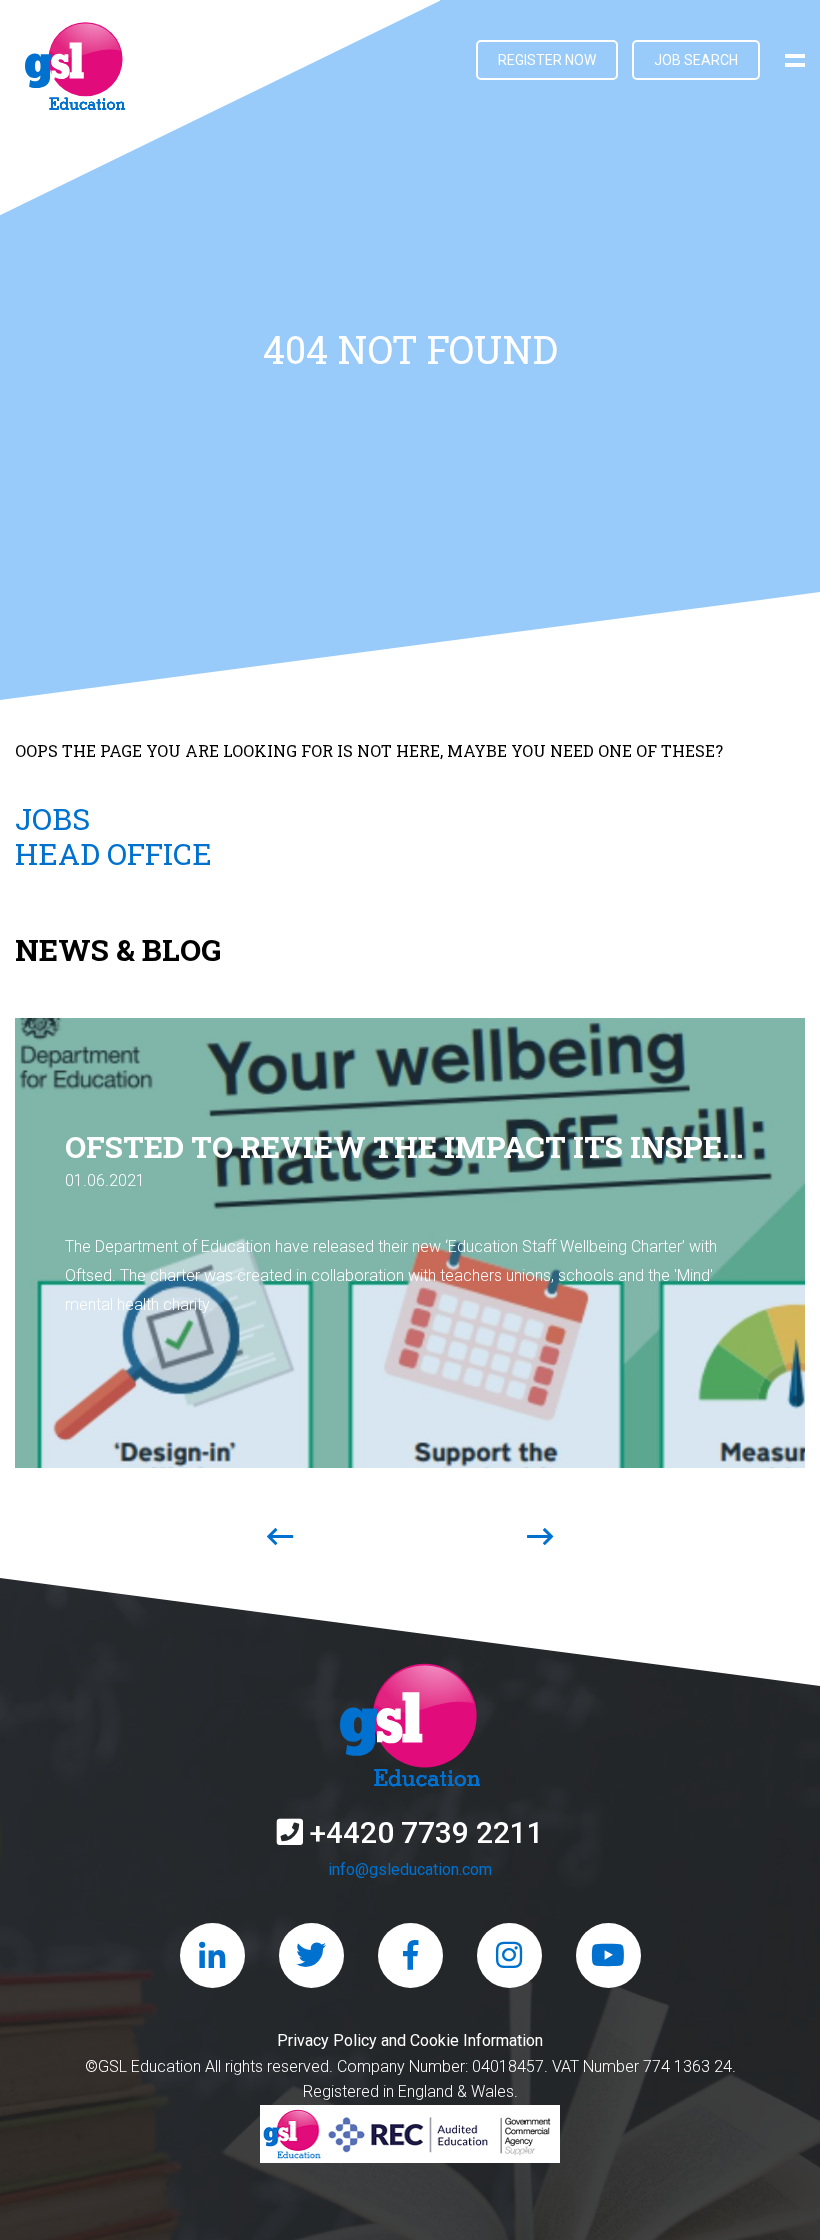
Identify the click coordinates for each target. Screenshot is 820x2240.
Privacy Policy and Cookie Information (410, 2040)
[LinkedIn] (212, 1955)
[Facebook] (410, 1955)
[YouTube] (608, 1955)
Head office (113, 853)
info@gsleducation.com (410, 1869)
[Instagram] (509, 1955)
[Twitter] (311, 1955)
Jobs (52, 818)
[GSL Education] (75, 70)
